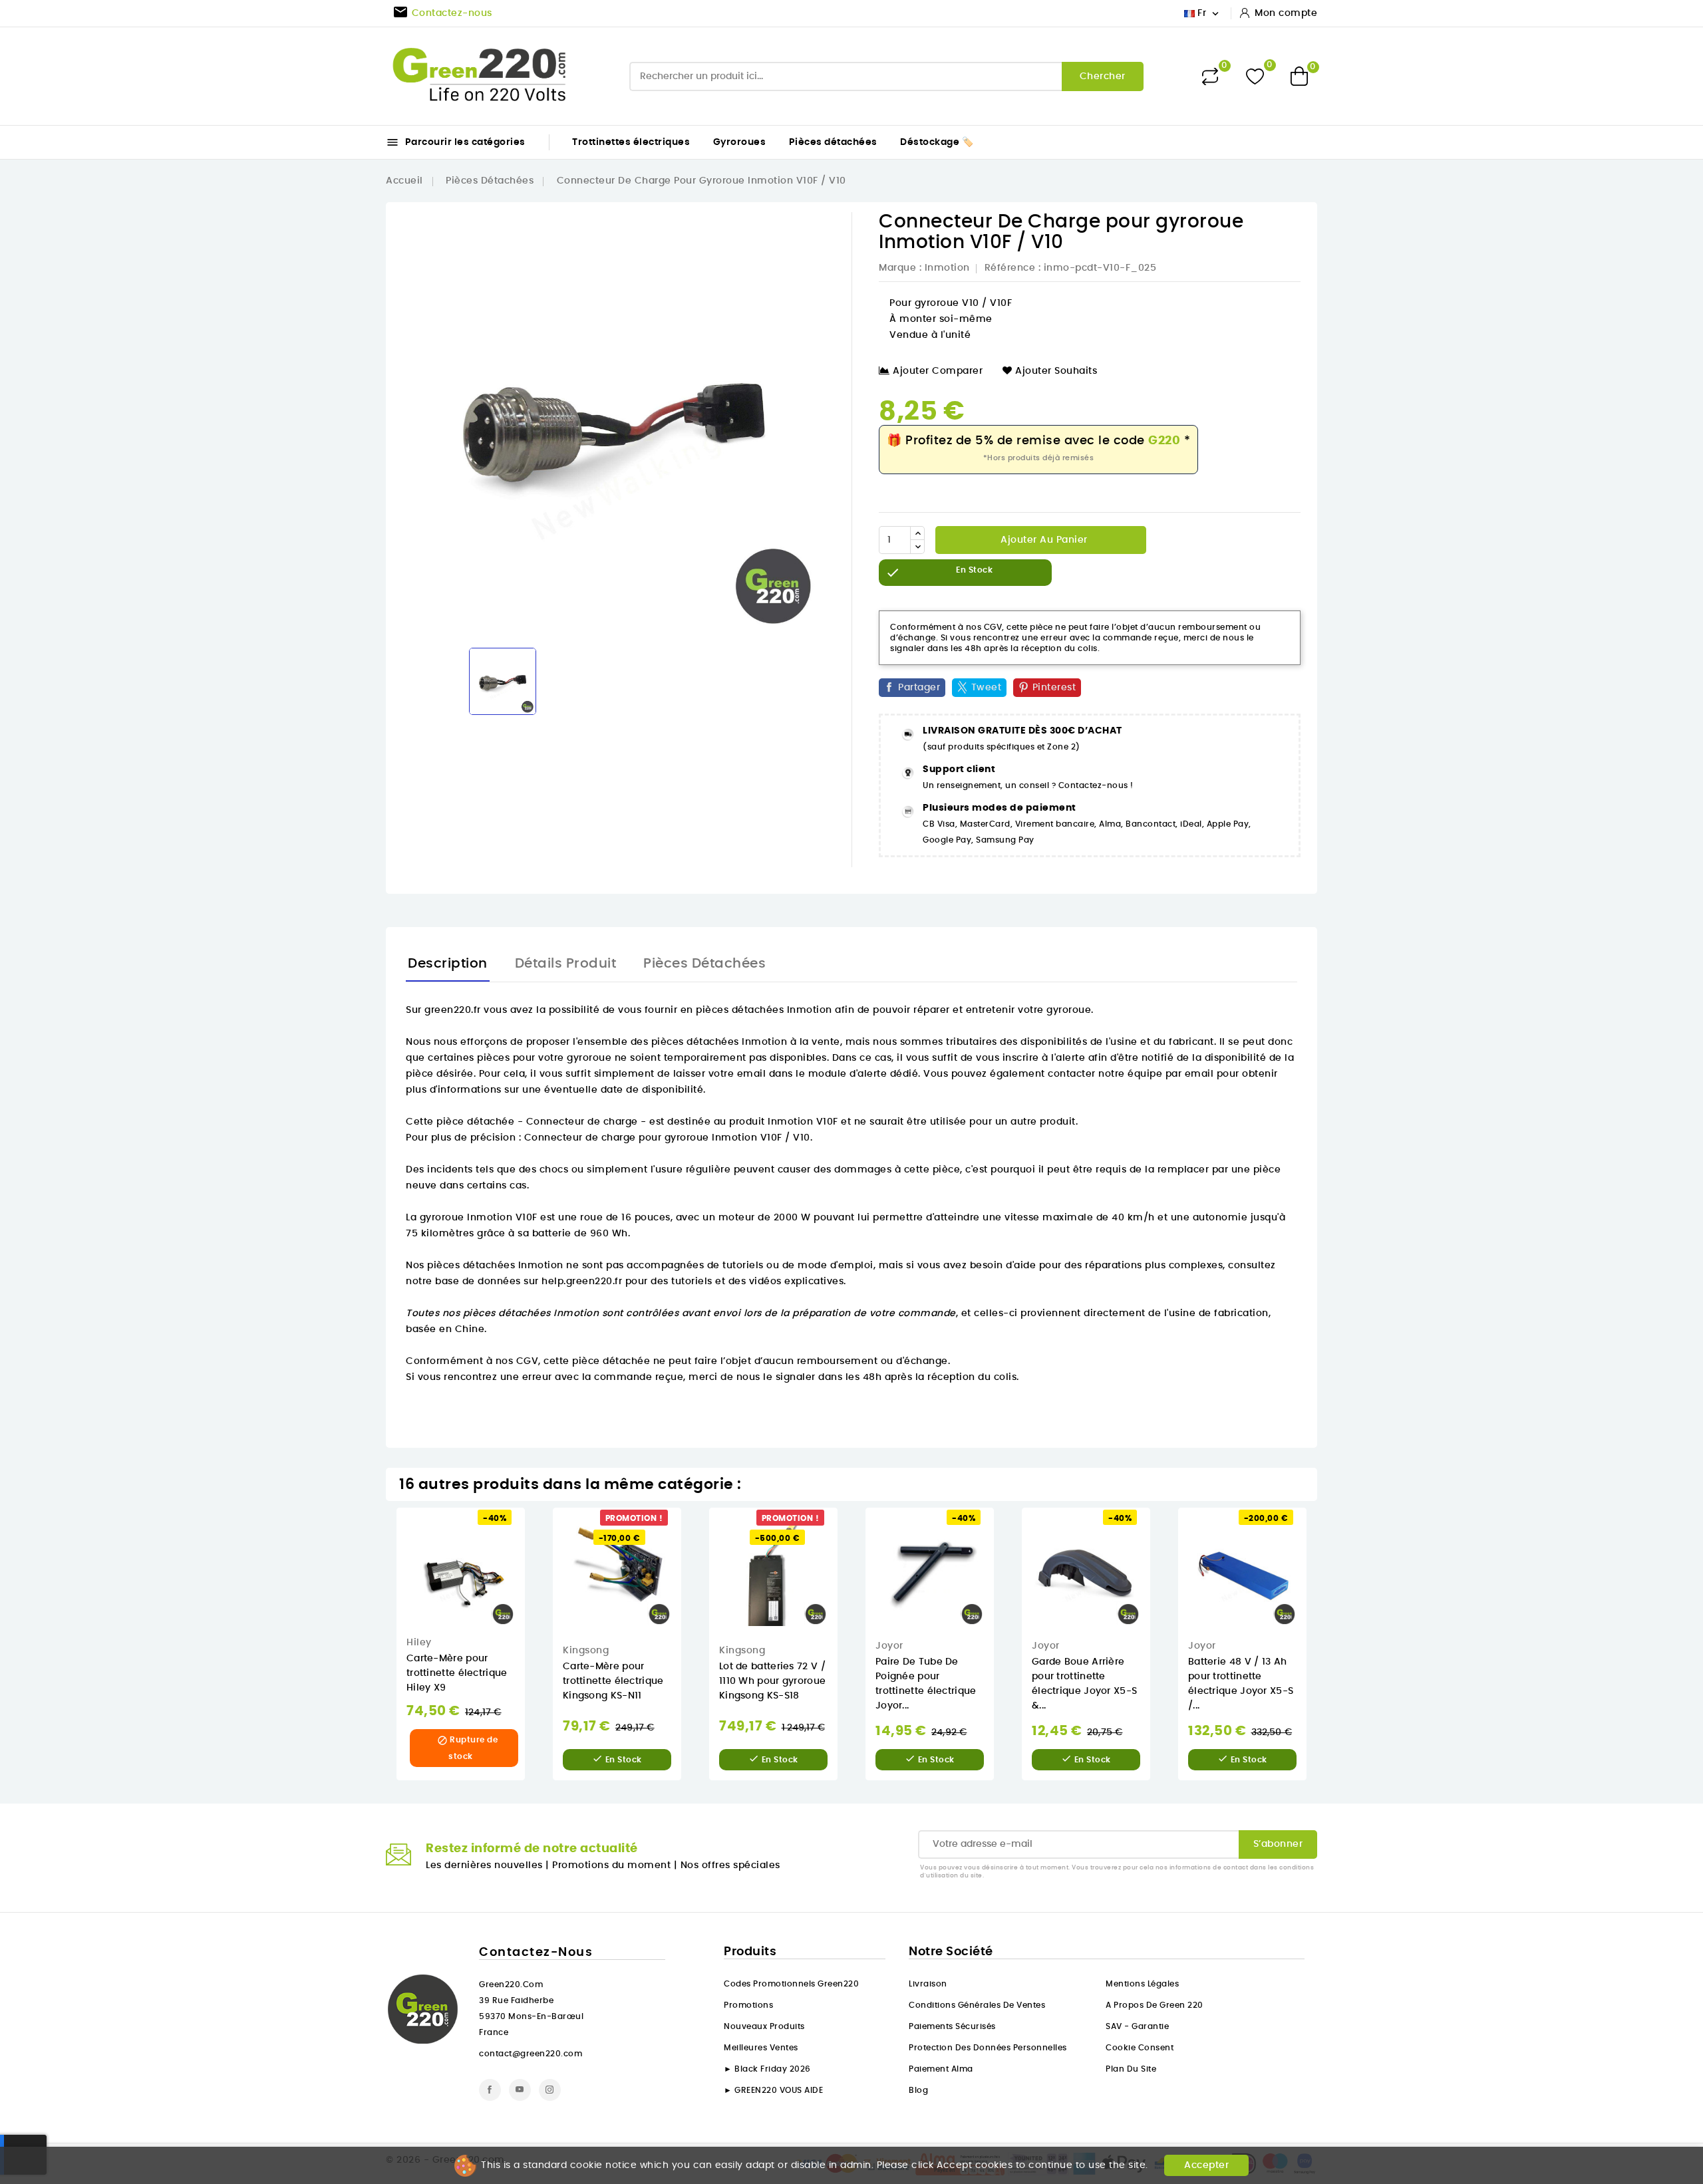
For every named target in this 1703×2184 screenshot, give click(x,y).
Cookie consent (1140, 2048)
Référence (1010, 268)
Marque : (900, 268)
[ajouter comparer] (534, 1586)
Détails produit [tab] (566, 964)
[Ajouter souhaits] (535, 1559)
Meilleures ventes (761, 2048)
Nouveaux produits (764, 2026)
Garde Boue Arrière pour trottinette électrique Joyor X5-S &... (1084, 1684)
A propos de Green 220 (1155, 2005)
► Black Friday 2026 (767, 2069)
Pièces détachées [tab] (704, 964)
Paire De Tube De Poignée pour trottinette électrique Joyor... (926, 1684)
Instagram (550, 2090)
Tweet (987, 688)
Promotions (748, 2005)
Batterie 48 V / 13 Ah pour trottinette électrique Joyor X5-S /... (1241, 1684)
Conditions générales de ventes (977, 2005)
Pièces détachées (833, 142)
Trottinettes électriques (631, 142)
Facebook (490, 2090)
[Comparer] (1210, 76)
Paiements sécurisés (952, 2026)
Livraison (928, 1984)
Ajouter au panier (1043, 540)
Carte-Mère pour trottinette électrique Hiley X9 (457, 1673)
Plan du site (1131, 2069)
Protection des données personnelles (988, 2048)
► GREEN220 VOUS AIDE (773, 2090)
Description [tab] (448, 964)
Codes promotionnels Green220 (791, 1984)
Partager (919, 688)
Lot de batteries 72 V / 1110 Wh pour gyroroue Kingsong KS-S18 (772, 1681)
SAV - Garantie (1137, 2026)
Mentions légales (1142, 1984)
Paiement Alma (941, 2069)
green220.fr (453, 1010)
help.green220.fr (582, 1282)
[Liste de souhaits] (1255, 76)
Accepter (1206, 2165)
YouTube (520, 2090)
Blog (918, 2090)
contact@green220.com (531, 2054)
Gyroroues (740, 142)
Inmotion (947, 268)
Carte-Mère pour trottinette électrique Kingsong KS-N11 (613, 1681)
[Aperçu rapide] (535, 1531)
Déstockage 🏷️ (937, 142)
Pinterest (1054, 688)
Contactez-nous (536, 1953)
